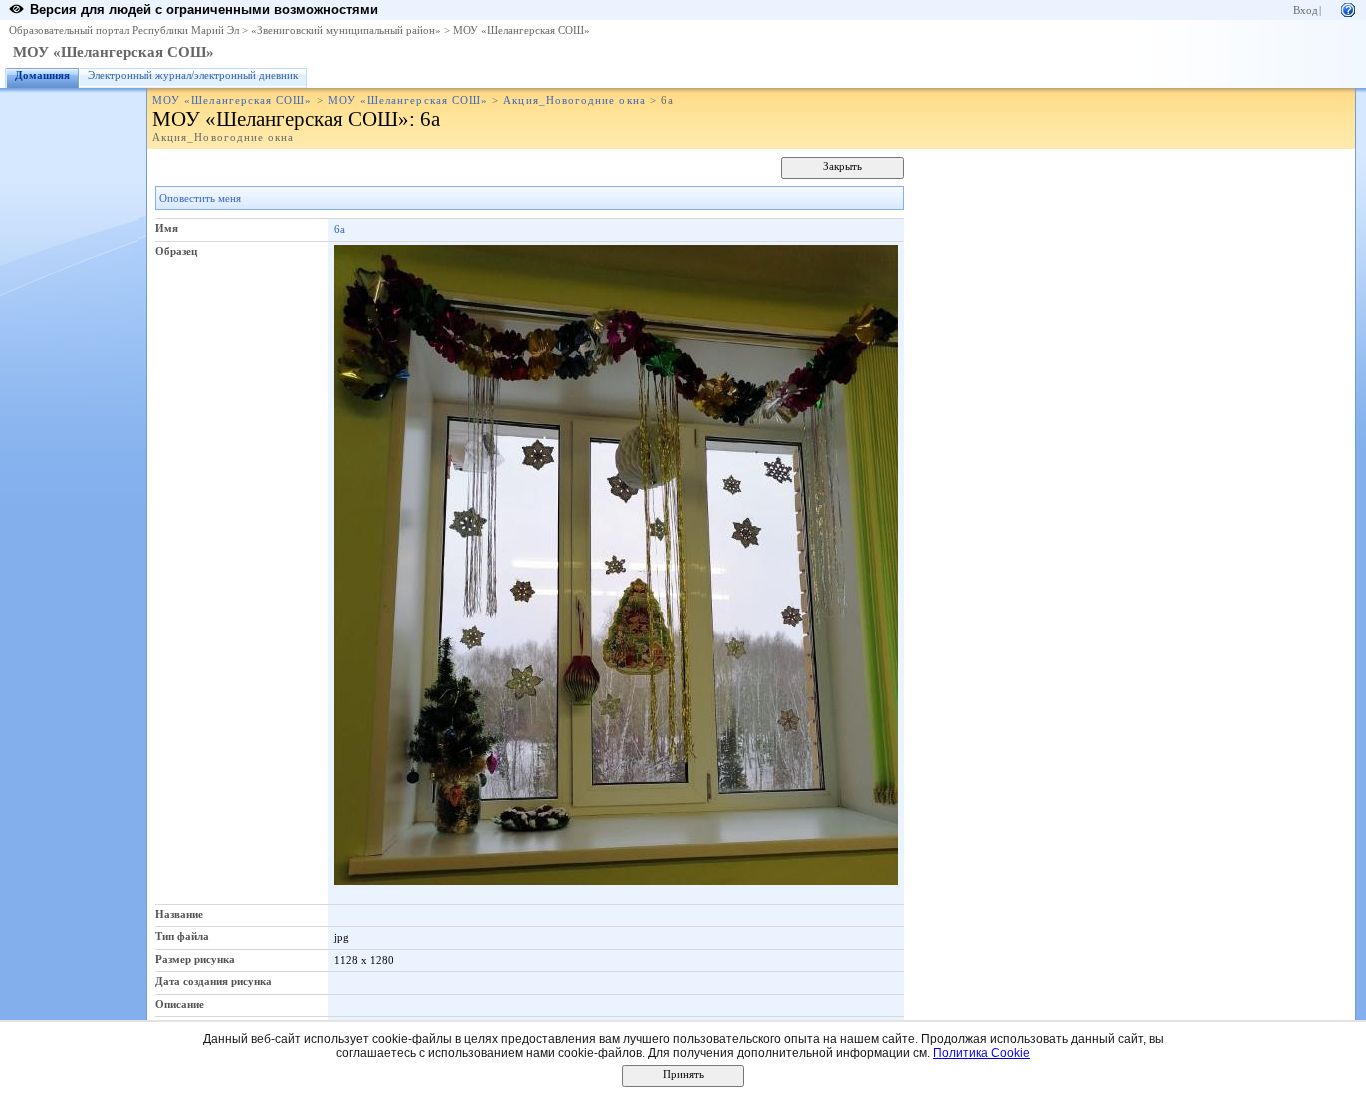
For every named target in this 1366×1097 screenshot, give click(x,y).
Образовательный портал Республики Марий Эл (124, 30)
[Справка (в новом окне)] (1348, 8)
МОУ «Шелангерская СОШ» (521, 30)
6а (339, 229)
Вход (1305, 10)
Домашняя (42, 75)
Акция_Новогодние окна (574, 100)
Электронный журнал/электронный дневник (193, 75)
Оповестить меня (200, 198)
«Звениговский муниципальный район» (346, 30)
